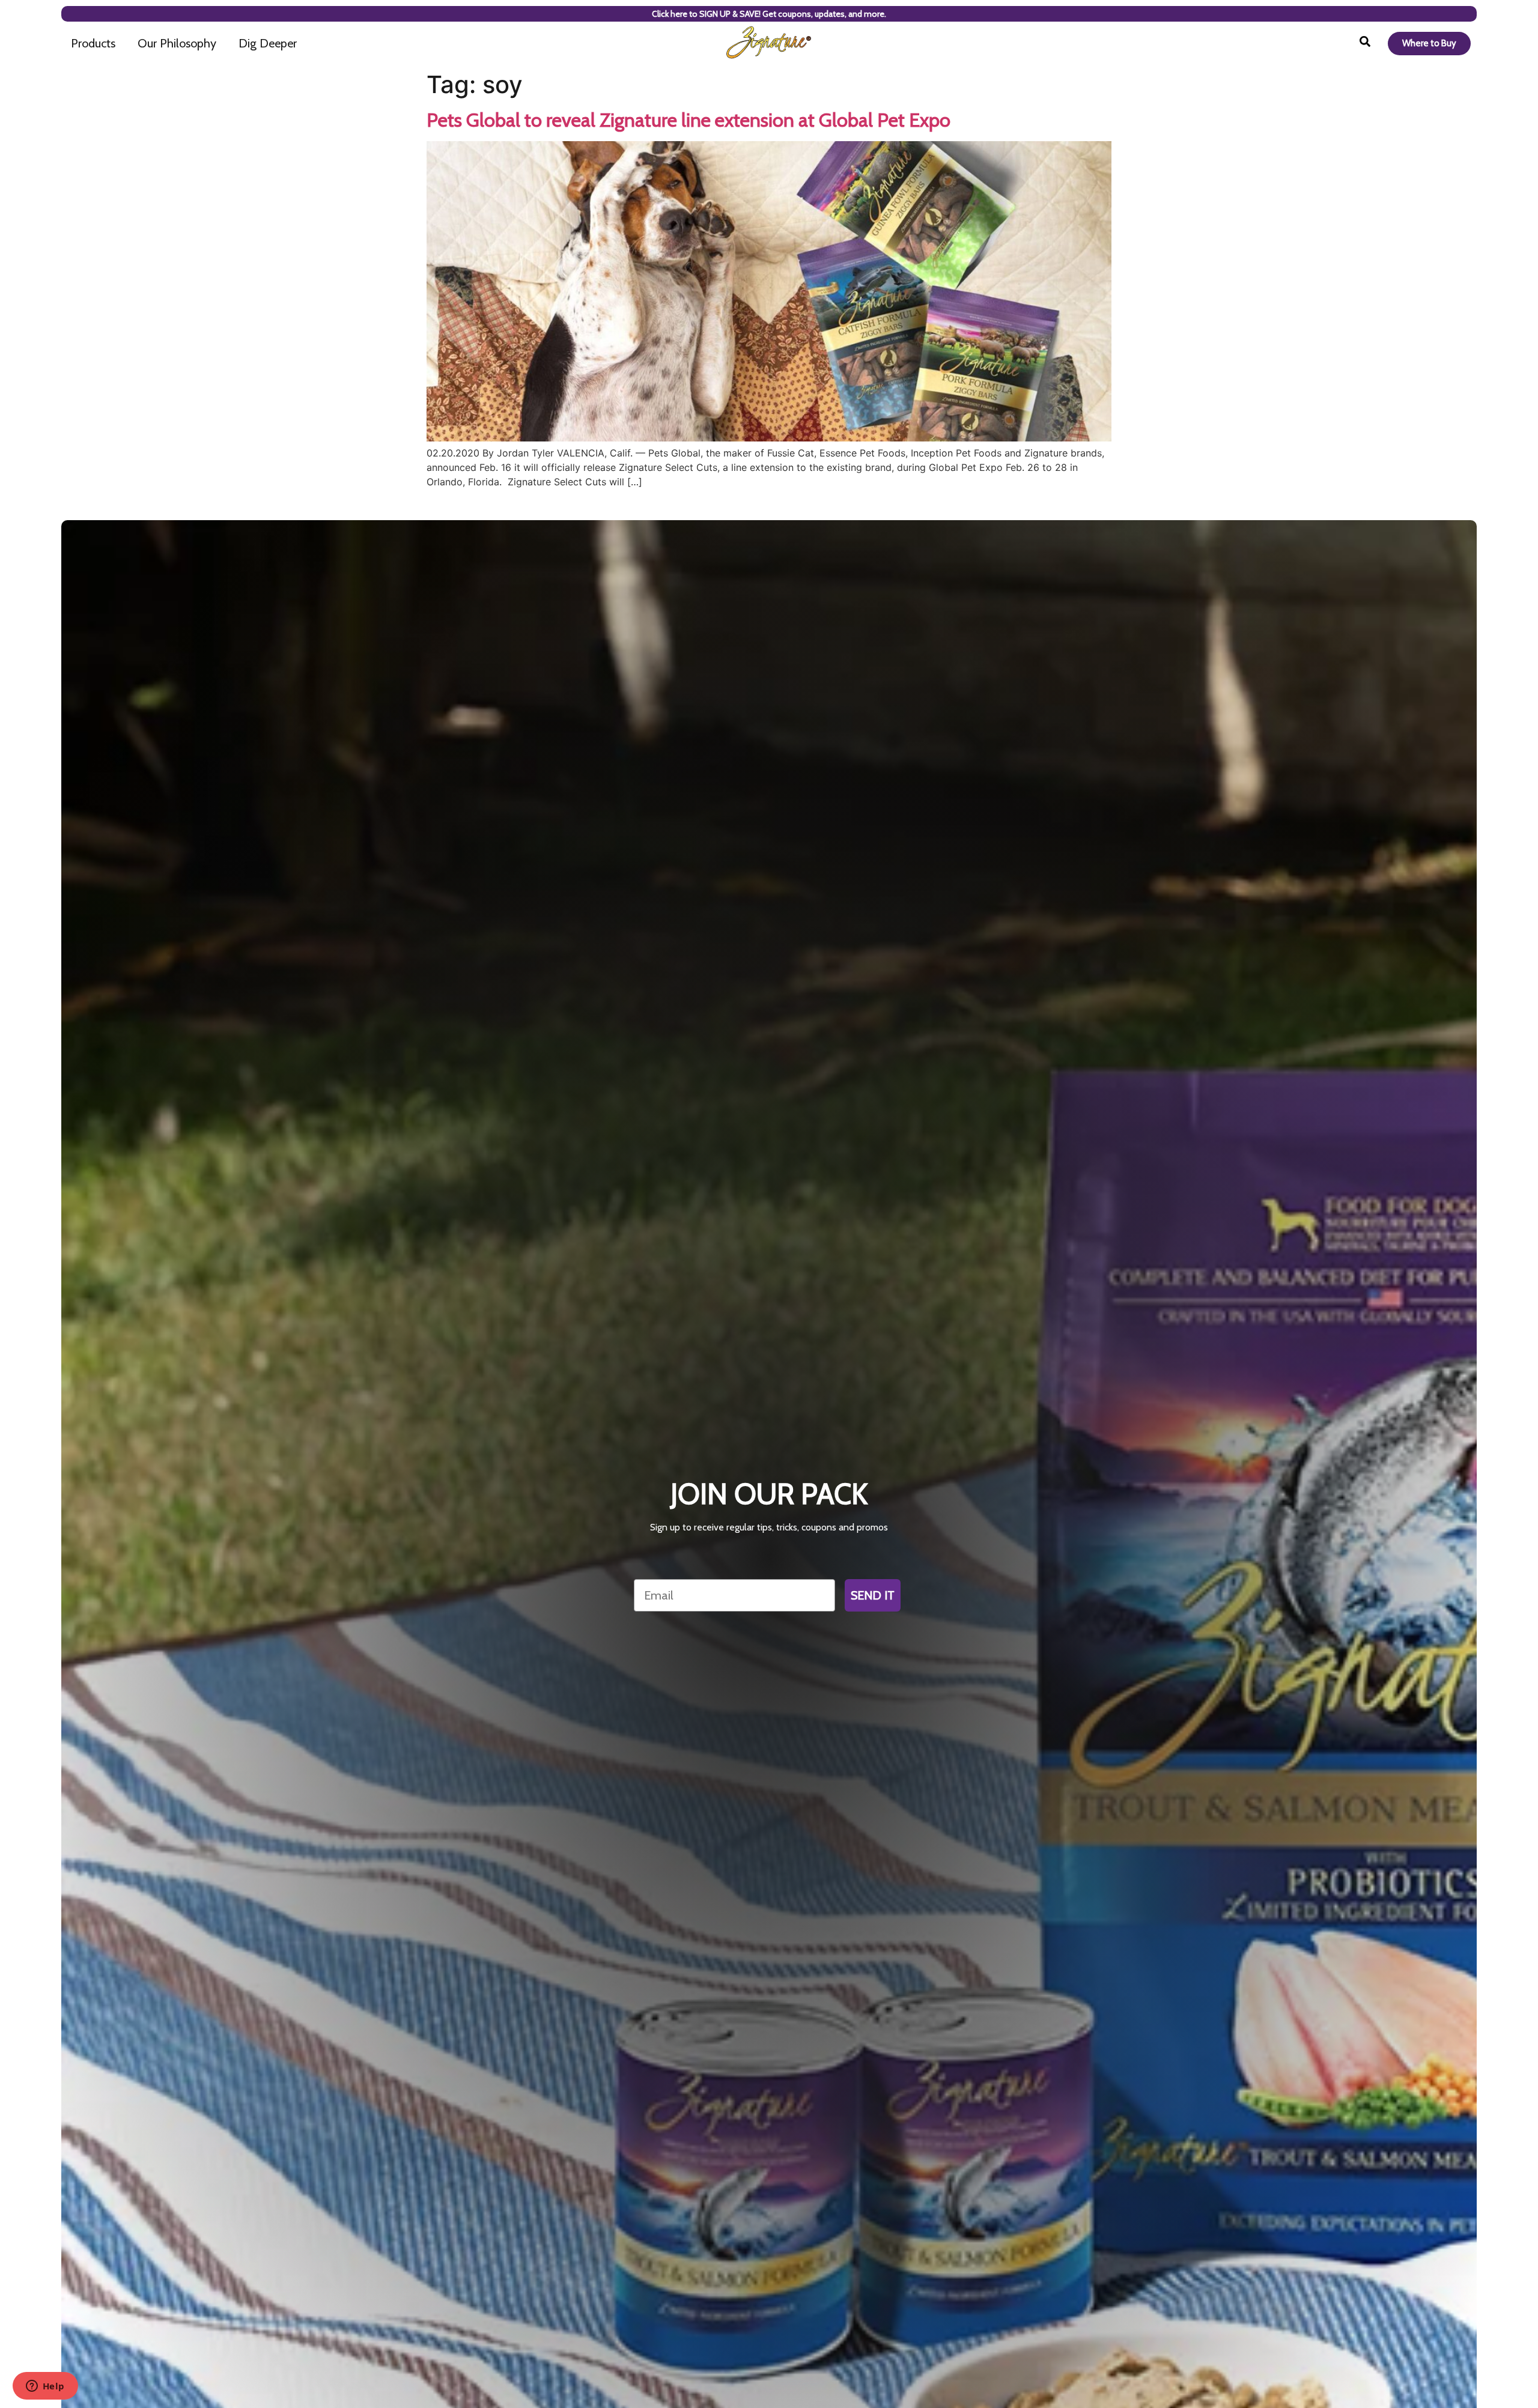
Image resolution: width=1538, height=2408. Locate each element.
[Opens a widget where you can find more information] (45, 2387)
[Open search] (1365, 43)
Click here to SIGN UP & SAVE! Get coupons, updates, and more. (769, 14)
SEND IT (873, 1595)
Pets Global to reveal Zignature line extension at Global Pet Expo (688, 120)
